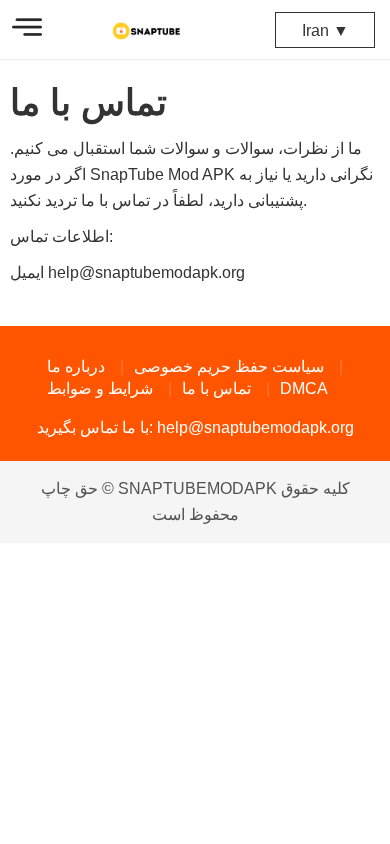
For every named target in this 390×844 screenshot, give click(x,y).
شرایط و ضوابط (100, 388)
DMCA (304, 388)
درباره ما (76, 366)
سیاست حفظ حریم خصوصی (229, 366)
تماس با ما (216, 388)
